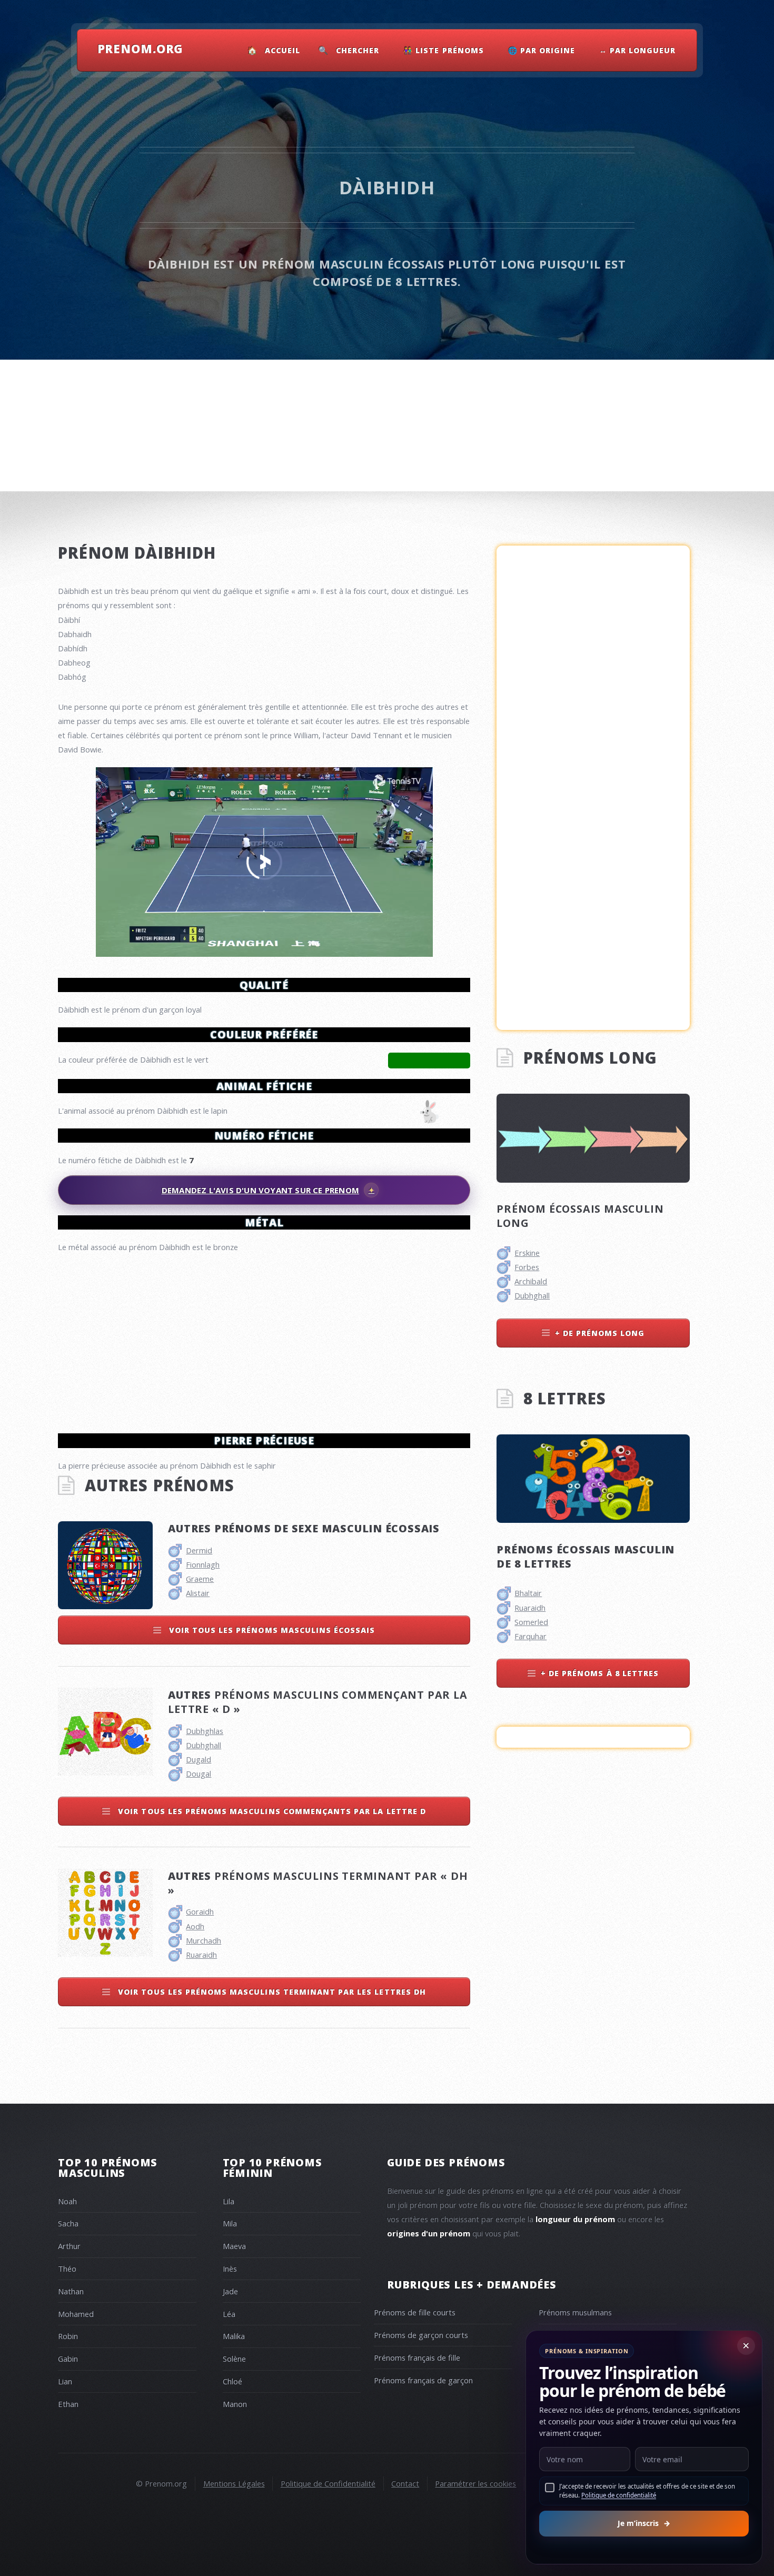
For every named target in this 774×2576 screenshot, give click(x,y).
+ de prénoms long (600, 1333)
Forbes (527, 1267)
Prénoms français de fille (417, 2357)
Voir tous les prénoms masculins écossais (271, 1630)
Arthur (69, 2246)
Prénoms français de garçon (423, 2380)
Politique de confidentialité (619, 2495)
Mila (230, 2223)
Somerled (531, 1622)
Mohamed (76, 2314)
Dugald (199, 1759)
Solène (234, 2359)
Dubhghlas (205, 1731)
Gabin (68, 2359)
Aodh (195, 1926)
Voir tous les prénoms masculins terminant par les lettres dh (271, 1992)
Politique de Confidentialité (328, 2483)
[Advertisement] (264, 1339)
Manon (235, 2404)
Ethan (68, 2404)
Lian (65, 2381)
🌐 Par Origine (542, 50)
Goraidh (200, 1911)
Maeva (234, 2246)
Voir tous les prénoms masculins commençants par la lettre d (271, 1811)
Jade (230, 2291)
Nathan (71, 2291)
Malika (234, 2336)
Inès (230, 2268)
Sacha (68, 2223)
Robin (68, 2336)
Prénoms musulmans (575, 2312)
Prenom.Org (141, 48)
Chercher (358, 50)
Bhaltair (528, 1593)
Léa (229, 2314)
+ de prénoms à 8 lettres (600, 1673)
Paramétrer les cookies (475, 2483)
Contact (405, 2483)
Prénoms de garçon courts (421, 2335)
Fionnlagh (203, 1564)
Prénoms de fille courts (415, 2312)
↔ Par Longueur (638, 50)
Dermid (199, 1550)
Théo (67, 2268)
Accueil (282, 50)
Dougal (199, 1774)
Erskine (527, 1253)
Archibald (531, 1281)
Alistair (198, 1593)
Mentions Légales (234, 2483)
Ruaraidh (201, 1955)
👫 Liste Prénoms (444, 50)
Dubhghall (204, 1745)
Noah (67, 2201)
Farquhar (530, 1636)
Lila (229, 2201)
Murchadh (204, 1940)
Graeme (200, 1579)
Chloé (232, 2381)
